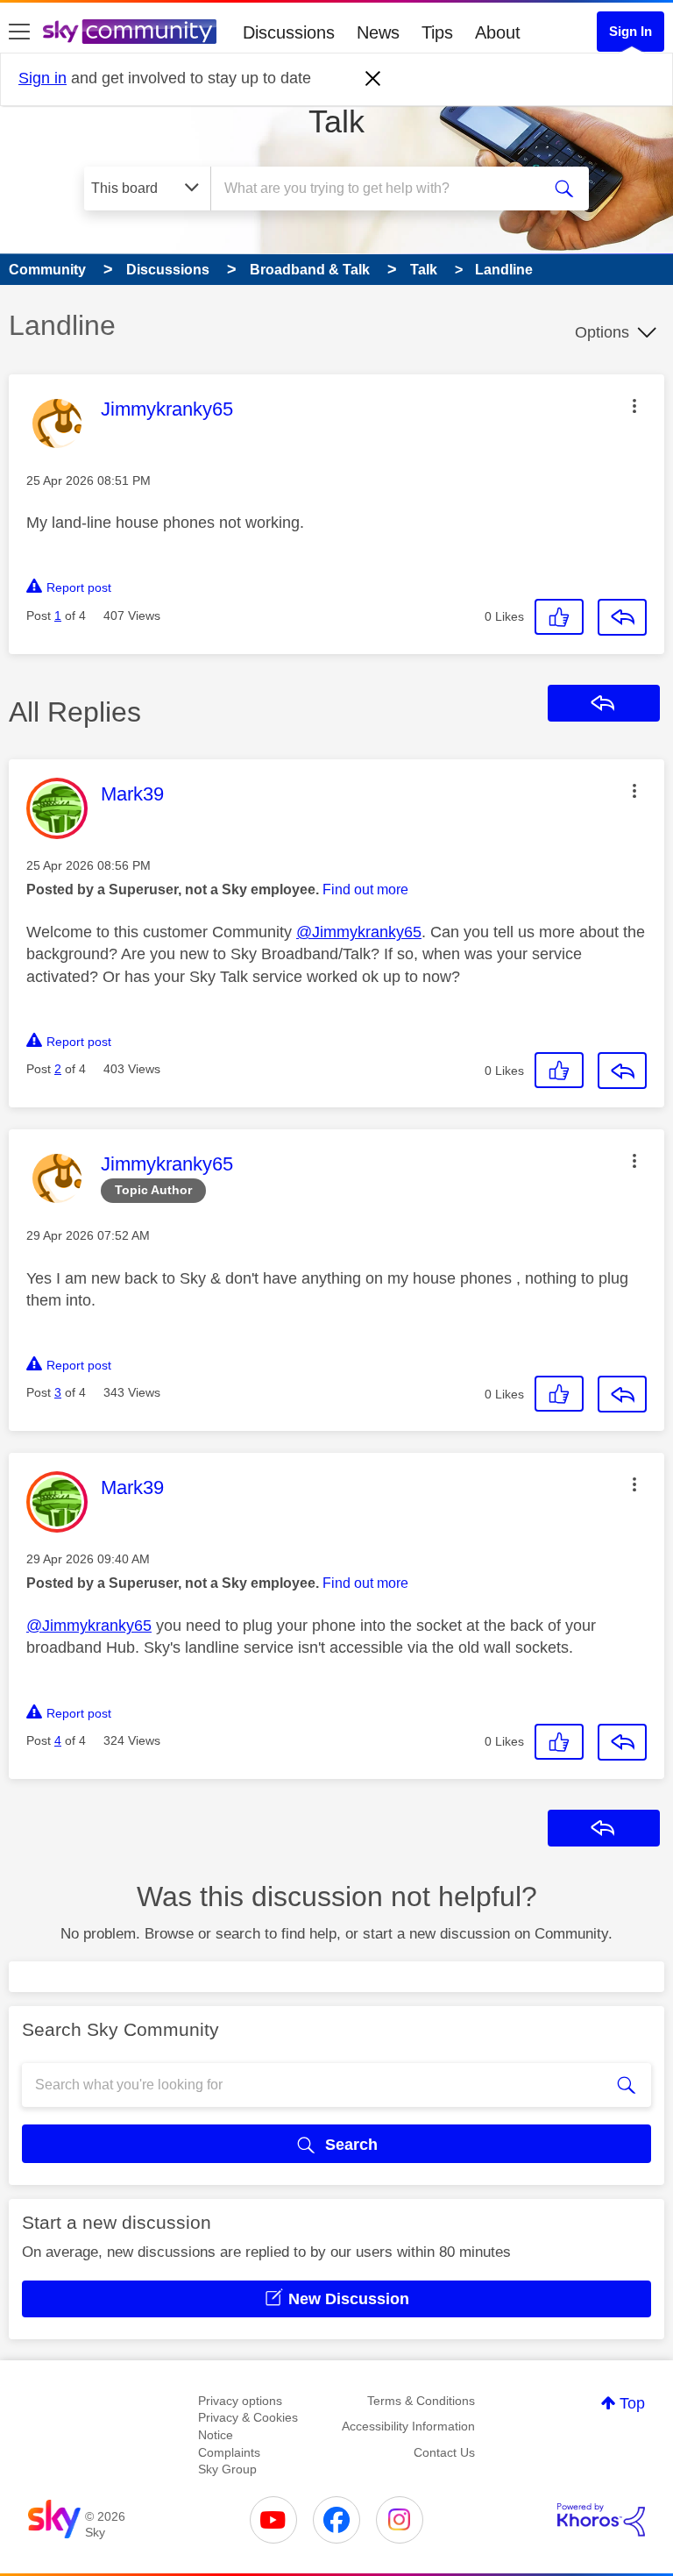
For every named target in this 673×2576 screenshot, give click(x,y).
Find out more (365, 890)
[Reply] (622, 617)
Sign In (630, 31)
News (378, 32)
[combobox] (381, 189)
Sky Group (227, 2469)
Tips (437, 32)
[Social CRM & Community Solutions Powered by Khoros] (601, 2520)
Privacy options (240, 2401)
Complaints (229, 2452)
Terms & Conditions (421, 2401)
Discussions (289, 32)
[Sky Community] (130, 32)
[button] (634, 406)
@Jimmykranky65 (359, 932)
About (498, 32)
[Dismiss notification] (373, 79)
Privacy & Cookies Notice (248, 2426)
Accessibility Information (408, 2426)
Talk (336, 121)
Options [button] (602, 332)
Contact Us (444, 2452)
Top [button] (632, 2403)
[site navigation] (19, 32)
